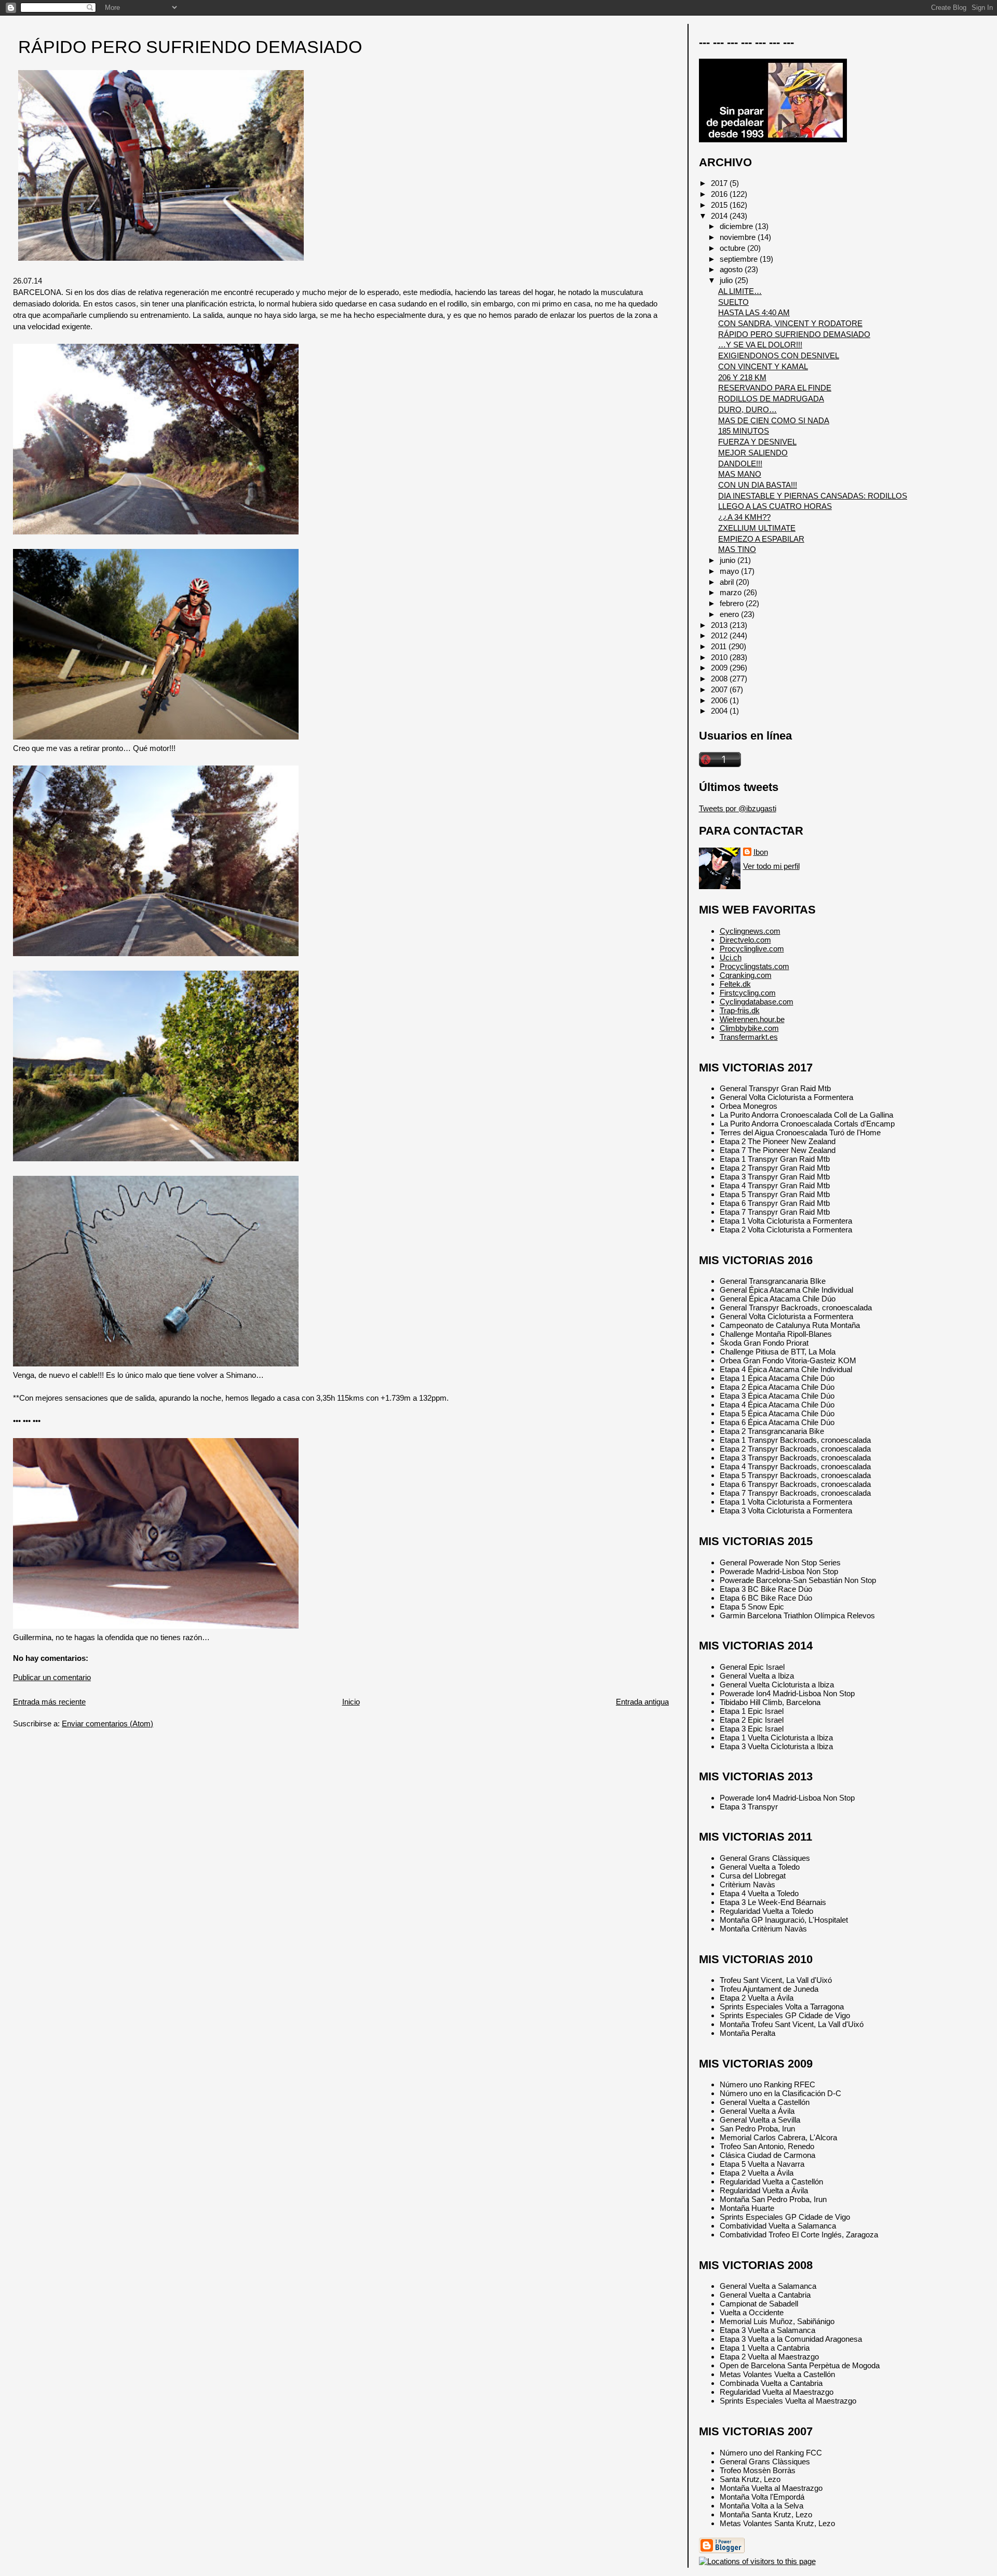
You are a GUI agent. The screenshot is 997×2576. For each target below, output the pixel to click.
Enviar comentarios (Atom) (107, 1723)
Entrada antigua (642, 1702)
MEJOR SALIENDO (753, 453)
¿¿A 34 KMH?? (744, 517)
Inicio (351, 1702)
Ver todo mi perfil (771, 866)
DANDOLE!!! (740, 464)
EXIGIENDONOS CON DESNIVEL (779, 355)
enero (730, 614)
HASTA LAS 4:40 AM (754, 312)
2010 (720, 657)
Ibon (761, 852)
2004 (720, 711)
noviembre (739, 237)
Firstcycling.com (748, 993)
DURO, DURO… (747, 410)
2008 (720, 679)
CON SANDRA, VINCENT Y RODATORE (790, 323)
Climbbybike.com (749, 1028)
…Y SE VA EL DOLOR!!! (760, 345)
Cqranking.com (746, 975)
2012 (720, 635)
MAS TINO (737, 549)
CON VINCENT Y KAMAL (763, 366)
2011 (720, 646)
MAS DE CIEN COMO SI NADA (774, 420)
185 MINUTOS (744, 431)
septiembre (740, 259)
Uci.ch (731, 957)
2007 (720, 689)
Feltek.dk (735, 984)
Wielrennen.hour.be (752, 1019)
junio (729, 560)
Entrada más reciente (49, 1702)
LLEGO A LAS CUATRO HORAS (775, 506)
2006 (720, 700)
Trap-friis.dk (740, 1010)
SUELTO (733, 302)
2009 (720, 668)
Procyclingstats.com (755, 966)
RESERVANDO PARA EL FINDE (775, 388)
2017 (720, 183)
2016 (720, 194)
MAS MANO (740, 474)
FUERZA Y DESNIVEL (757, 442)
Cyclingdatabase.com (757, 1002)
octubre (733, 248)
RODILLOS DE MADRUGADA (771, 399)
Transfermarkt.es (749, 1037)
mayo (730, 571)
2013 (720, 625)
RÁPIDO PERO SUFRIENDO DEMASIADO (190, 47)
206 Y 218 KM (742, 377)
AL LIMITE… (740, 291)
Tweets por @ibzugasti (738, 808)
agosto (732, 269)
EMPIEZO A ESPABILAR (761, 539)
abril (728, 582)
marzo (732, 592)
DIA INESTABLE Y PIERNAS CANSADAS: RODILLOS (813, 496)
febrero (733, 603)
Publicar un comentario (52, 1677)
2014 (720, 216)
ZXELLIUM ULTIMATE (757, 528)
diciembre (737, 226)
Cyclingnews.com (750, 931)
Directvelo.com (745, 940)
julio (727, 280)
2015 (720, 205)
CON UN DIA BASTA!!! (758, 485)
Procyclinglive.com (752, 949)
